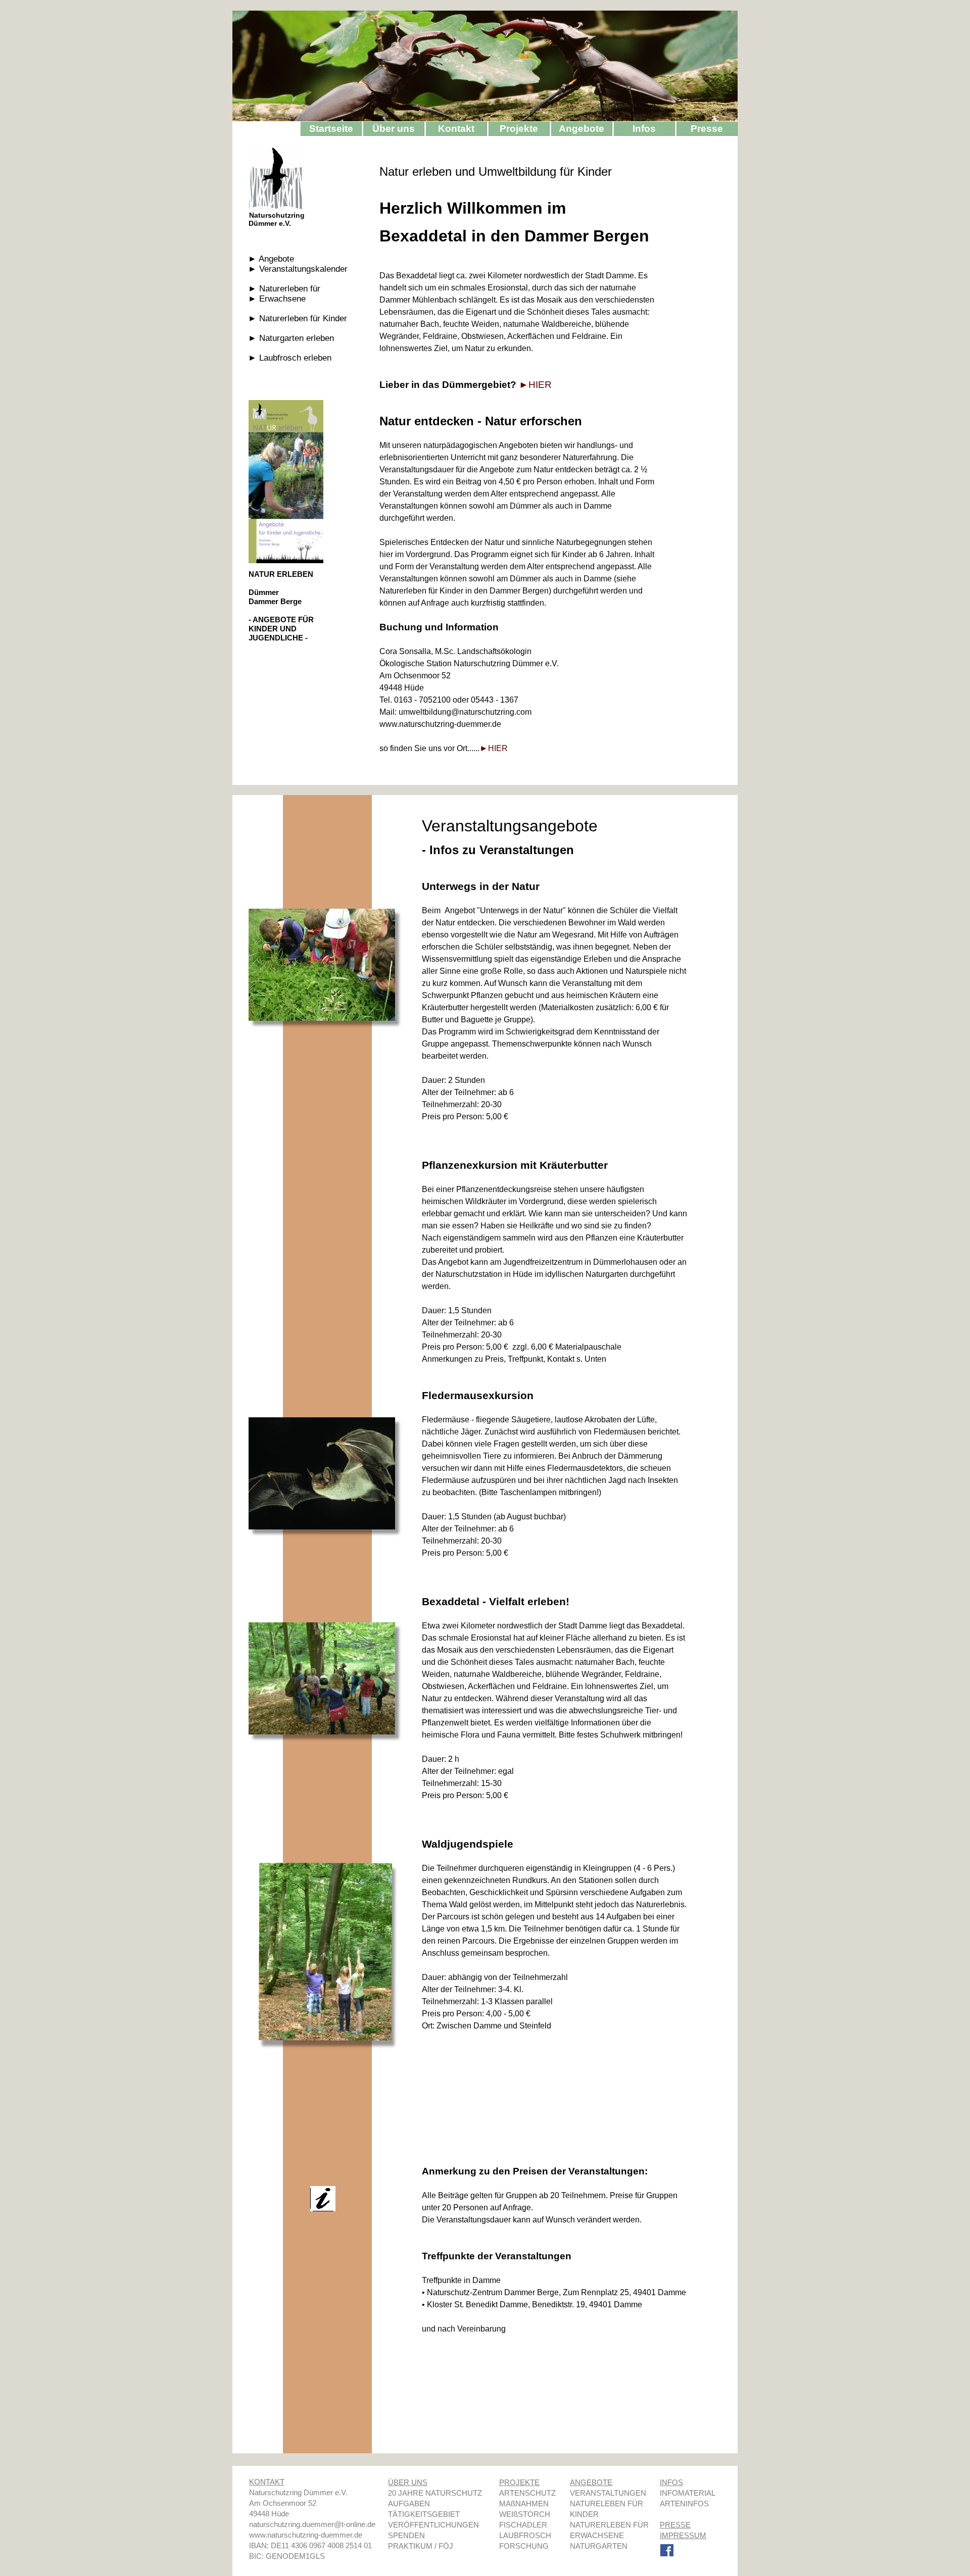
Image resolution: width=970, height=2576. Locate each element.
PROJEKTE (519, 2482)
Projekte (519, 129)
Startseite (331, 129)
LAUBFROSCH (525, 2535)
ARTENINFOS (684, 2504)
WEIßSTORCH (525, 2514)
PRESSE (675, 2525)
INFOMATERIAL (687, 2493)
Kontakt (456, 129)
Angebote (581, 129)
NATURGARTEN (599, 2546)
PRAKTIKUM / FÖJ (421, 2546)
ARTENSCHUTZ (527, 2493)
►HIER (535, 385)
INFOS (671, 2482)
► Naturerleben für (284, 289)
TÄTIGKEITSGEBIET (424, 2514)
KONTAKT (267, 2482)
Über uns (394, 129)
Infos (644, 129)
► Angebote (271, 259)
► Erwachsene (277, 299)
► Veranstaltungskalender (298, 269)
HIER (498, 748)
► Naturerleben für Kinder (298, 318)
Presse (707, 129)
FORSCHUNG (524, 2546)
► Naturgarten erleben (291, 338)
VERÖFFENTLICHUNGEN (433, 2525)
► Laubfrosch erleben (290, 358)
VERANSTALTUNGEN (608, 2493)
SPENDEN (406, 2535)
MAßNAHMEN (524, 2504)
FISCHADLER (523, 2525)
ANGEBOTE (591, 2482)
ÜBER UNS (408, 2482)
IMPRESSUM (683, 2535)
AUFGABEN (409, 2504)
